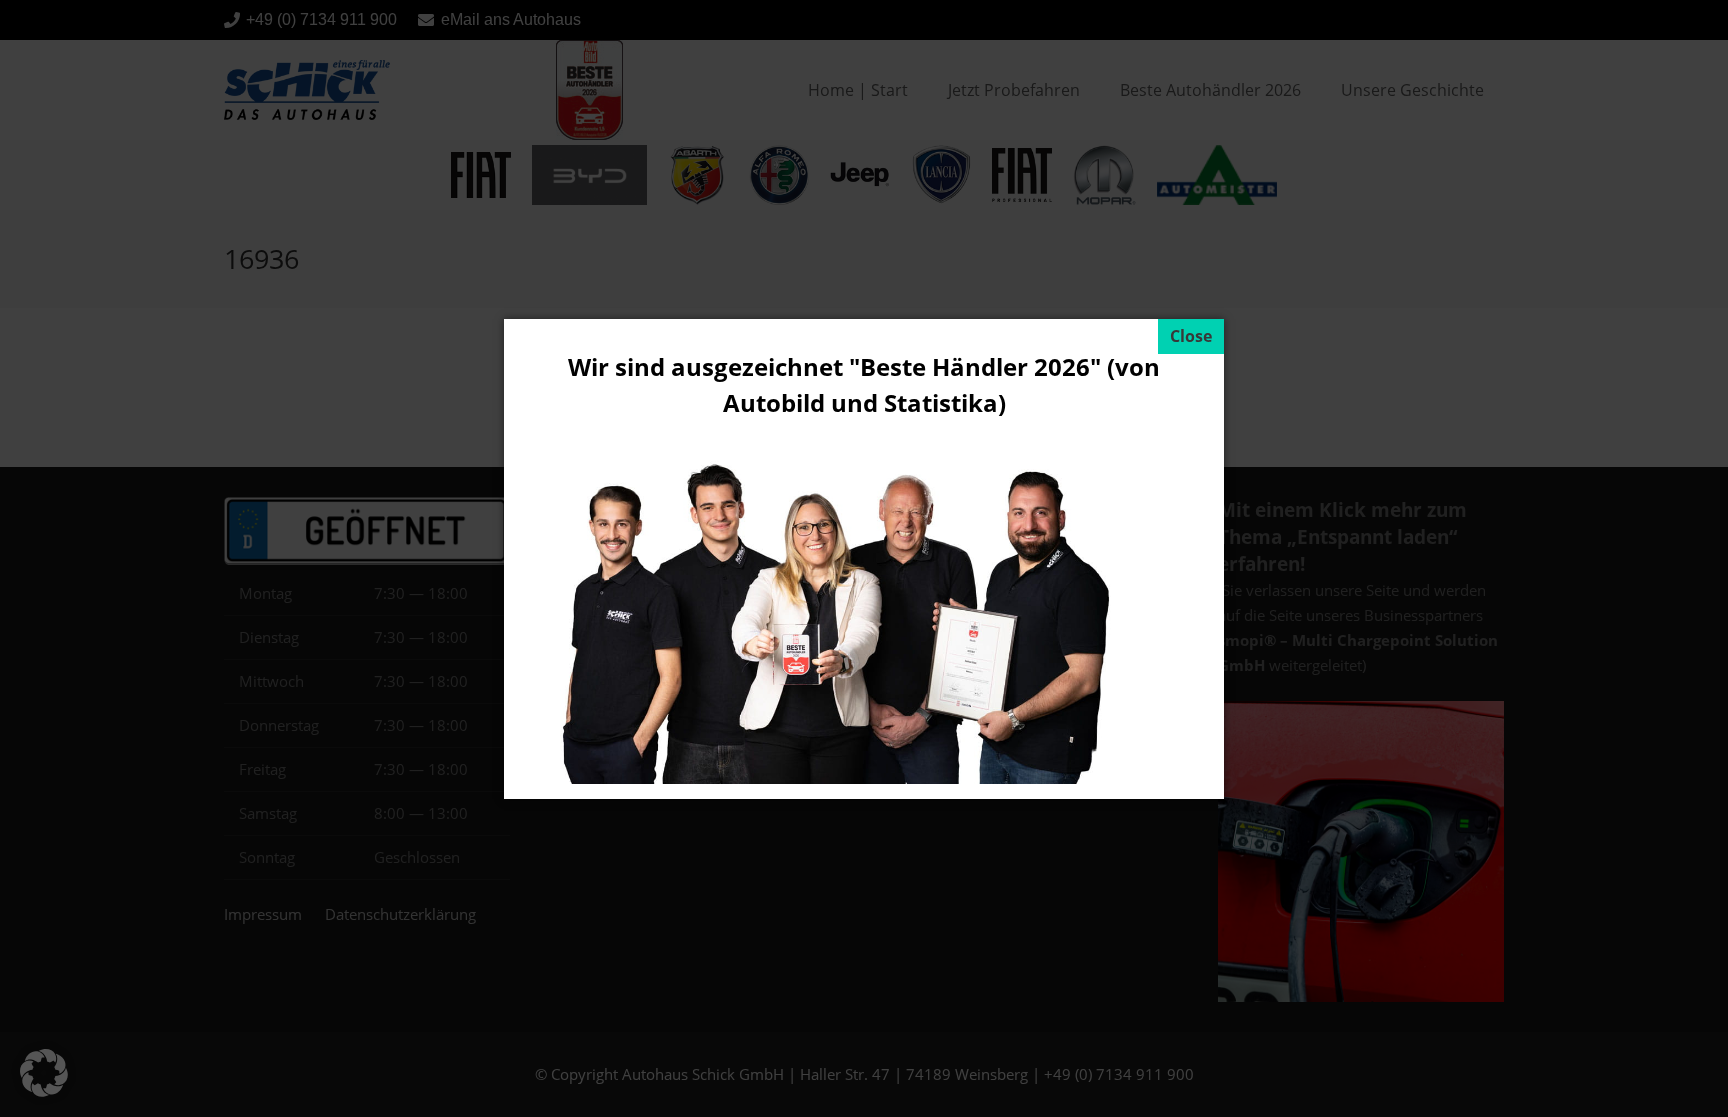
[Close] (1191, 336)
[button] (44, 1073)
